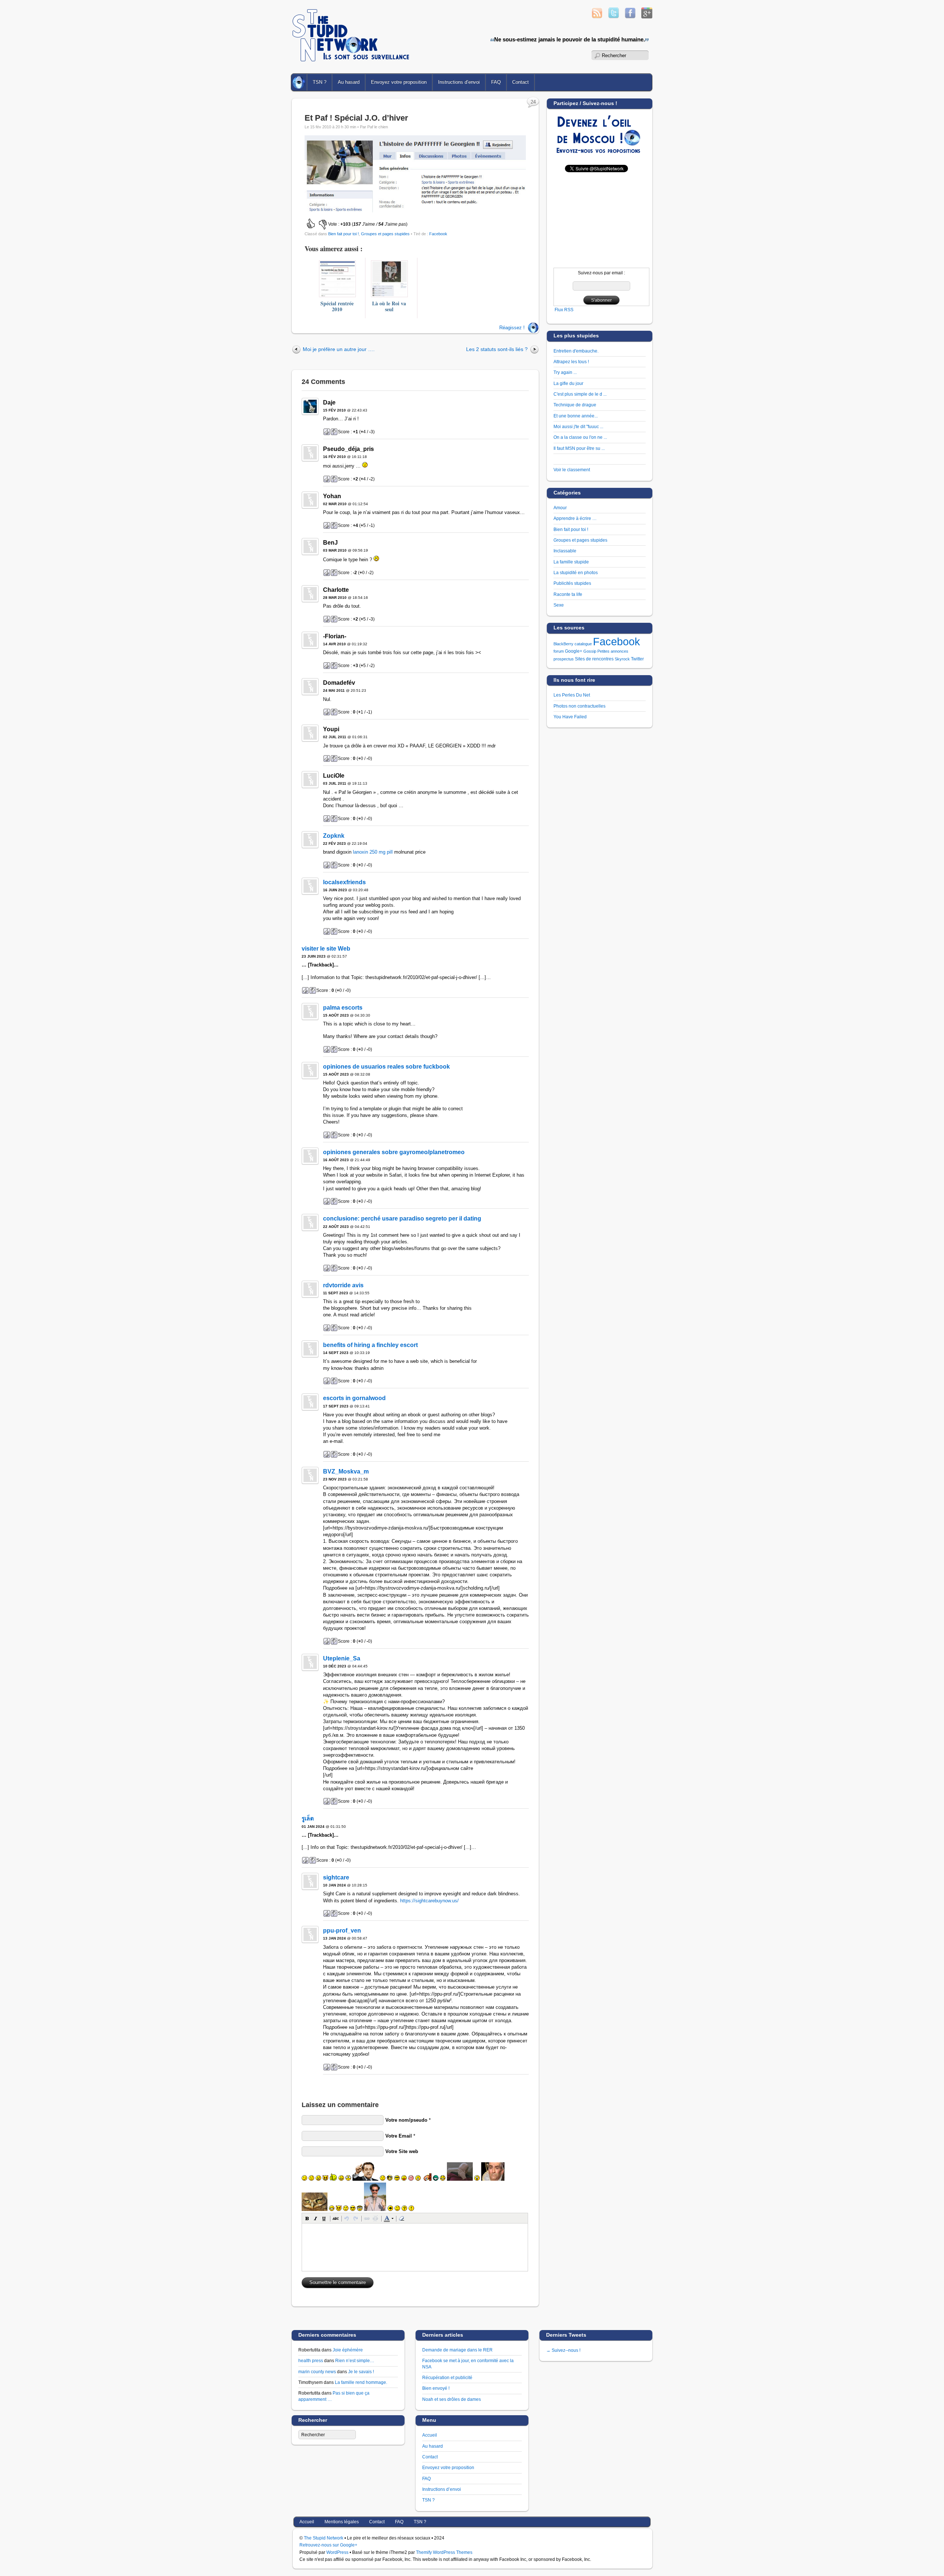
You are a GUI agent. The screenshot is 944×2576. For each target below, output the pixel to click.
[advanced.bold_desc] (307, 2218)
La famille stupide (571, 562)
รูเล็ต (308, 1818)
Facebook (438, 234)
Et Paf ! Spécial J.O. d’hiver (356, 118)
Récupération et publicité (447, 2377)
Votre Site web (402, 2151)
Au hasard (349, 82)
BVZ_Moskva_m (346, 1471)
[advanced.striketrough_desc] (336, 2218)
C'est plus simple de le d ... (580, 394)
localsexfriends (344, 882)
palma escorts (343, 1008)
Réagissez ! (512, 328)
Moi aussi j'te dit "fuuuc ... (578, 426)
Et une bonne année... (576, 416)
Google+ (574, 651)
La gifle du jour (568, 383)
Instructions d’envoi (459, 82)
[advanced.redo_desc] (355, 2218)
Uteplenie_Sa (342, 1658)
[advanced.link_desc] (367, 2218)
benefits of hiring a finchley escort (370, 1345)
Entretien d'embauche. (576, 351)
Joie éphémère (348, 2350)
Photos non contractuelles (579, 706)
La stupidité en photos (576, 572)
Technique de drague (575, 405)
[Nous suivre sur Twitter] (614, 16)
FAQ (496, 82)
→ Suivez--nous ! (563, 2350)
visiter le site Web (326, 949)
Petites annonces (613, 651)
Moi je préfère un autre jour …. (339, 349)
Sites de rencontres (594, 659)
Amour (560, 508)
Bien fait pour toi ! (343, 234)
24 (533, 102)
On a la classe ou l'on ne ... (580, 437)
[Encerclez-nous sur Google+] (647, 16)
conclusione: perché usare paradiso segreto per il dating (402, 1218)
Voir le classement (572, 470)
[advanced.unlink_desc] (375, 2218)
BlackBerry (563, 644)
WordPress (337, 2552)
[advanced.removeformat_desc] (402, 2218)
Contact (520, 82)
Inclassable (565, 551)
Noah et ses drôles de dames (452, 2399)
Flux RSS (564, 310)
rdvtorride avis (343, 1285)
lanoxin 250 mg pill (373, 852)
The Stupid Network (324, 2538)
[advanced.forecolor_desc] (387, 2218)
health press (311, 2360)
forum (559, 651)
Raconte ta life (568, 594)
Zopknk (334, 836)
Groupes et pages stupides (385, 234)
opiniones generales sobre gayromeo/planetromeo (394, 1152)
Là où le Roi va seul (389, 306)
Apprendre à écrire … (575, 518)
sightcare (336, 1877)
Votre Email (399, 2136)
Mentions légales (342, 2522)
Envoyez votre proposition (399, 82)
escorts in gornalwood (354, 1398)
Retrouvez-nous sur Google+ (328, 2545)
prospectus (564, 659)
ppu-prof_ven (342, 1931)
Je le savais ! (361, 2372)
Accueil (300, 82)
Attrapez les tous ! (571, 362)
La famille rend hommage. (361, 2382)
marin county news (317, 2372)
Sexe (559, 605)
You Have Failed (570, 717)
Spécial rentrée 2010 (337, 306)
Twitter (637, 659)
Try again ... (565, 372)
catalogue (583, 644)
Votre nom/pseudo (406, 2120)
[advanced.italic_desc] (316, 2218)
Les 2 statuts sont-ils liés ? (497, 349)
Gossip (590, 651)
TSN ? (320, 82)
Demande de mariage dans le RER (457, 2350)
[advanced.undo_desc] (347, 2218)
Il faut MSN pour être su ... (579, 448)
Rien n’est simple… (355, 2360)
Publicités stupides (572, 583)
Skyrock (622, 659)
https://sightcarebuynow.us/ (429, 1901)
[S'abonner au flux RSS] (597, 16)
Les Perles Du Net (572, 695)
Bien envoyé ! (436, 2388)
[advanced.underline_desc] (324, 2218)
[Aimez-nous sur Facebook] (630, 16)
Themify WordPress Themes (444, 2552)
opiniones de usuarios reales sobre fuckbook (386, 1067)
